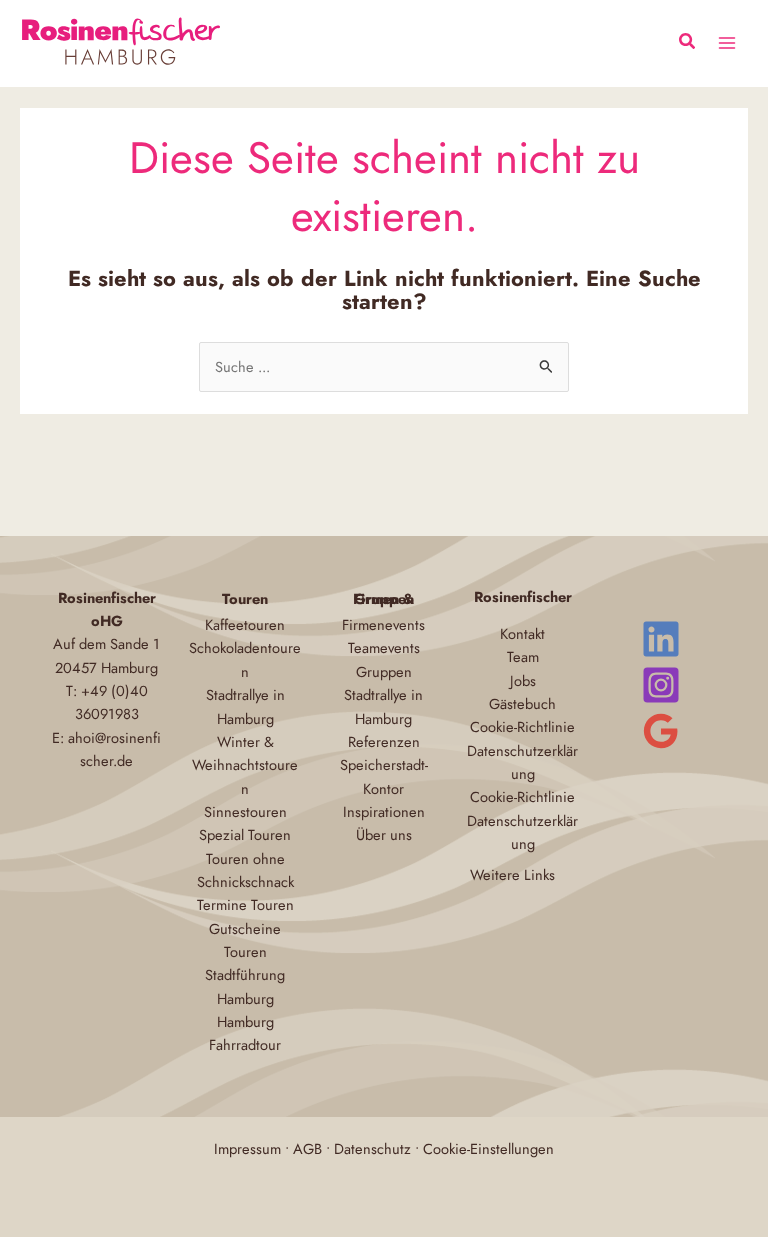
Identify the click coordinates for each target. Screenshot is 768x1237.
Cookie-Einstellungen (488, 1148)
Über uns (384, 834)
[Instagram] (661, 685)
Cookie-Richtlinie (522, 726)
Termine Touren (245, 904)
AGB (307, 1148)
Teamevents (384, 647)
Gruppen (384, 671)
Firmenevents (383, 624)
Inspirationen (384, 811)
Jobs (523, 680)
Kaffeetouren (245, 624)
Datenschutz (372, 1148)
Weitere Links (512, 874)
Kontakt (522, 633)
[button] (688, 44)
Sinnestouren (245, 811)
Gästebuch (522, 703)
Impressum (247, 1148)
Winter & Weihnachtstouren (245, 765)
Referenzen (384, 741)
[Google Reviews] (661, 731)
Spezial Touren (245, 834)
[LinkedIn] (661, 639)
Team (523, 656)
